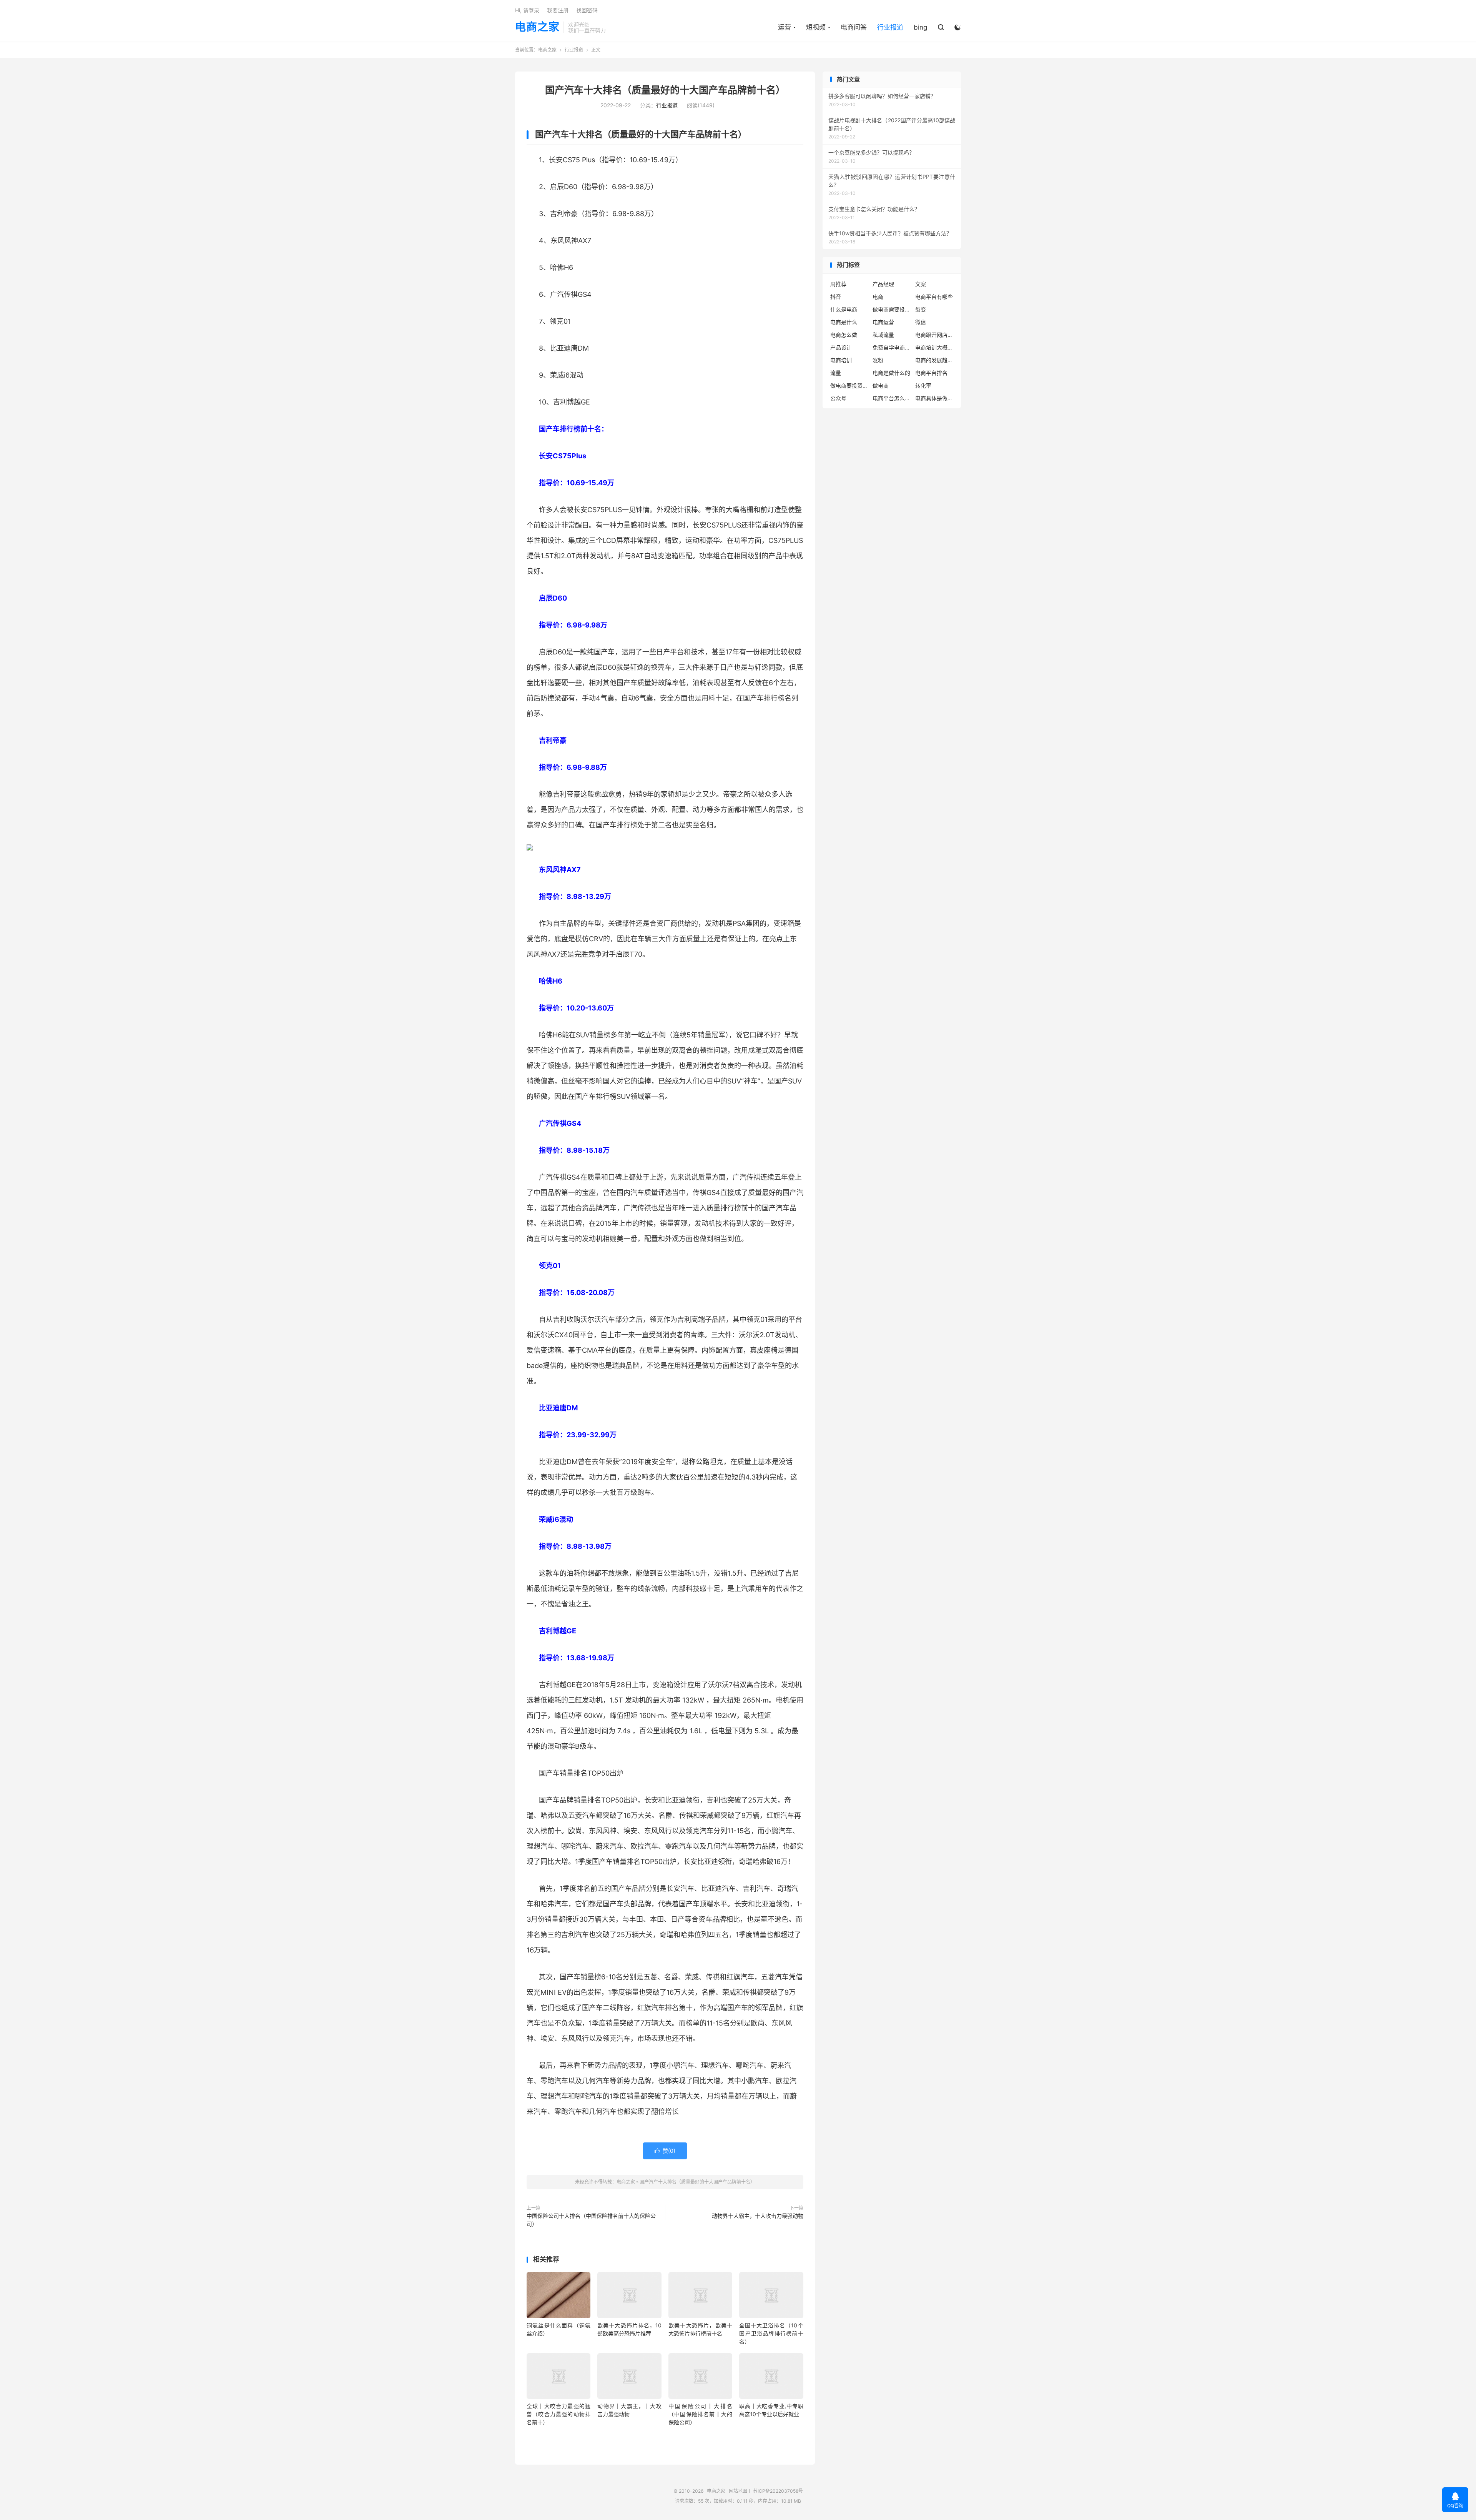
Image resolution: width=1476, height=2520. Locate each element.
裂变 (921, 309)
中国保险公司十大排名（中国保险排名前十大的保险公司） (591, 2220)
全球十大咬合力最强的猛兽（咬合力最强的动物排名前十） (558, 2414)
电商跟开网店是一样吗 (934, 335)
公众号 (838, 398)
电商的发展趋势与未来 (934, 360)
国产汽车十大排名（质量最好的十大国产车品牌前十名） (665, 90)
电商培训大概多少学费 (934, 347)
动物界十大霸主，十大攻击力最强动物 (758, 2216)
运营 (785, 27)
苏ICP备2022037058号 (778, 2491)
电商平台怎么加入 (892, 398)
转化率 (923, 385)
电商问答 (854, 27)
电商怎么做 (844, 335)
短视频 (816, 27)
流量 (836, 373)
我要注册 (558, 10)
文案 (921, 284)
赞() (665, 2151)
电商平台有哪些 (934, 297)
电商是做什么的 (891, 373)
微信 (921, 322)
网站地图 (738, 2491)
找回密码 (587, 10)
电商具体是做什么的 (934, 398)
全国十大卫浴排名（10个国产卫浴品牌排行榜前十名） (771, 2333)
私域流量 (883, 335)
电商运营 (883, 322)
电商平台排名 (931, 373)
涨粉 (878, 360)
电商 (878, 297)
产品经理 (883, 284)
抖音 (836, 297)
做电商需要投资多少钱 (892, 309)
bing (920, 27)
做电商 (881, 385)
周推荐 (838, 284)
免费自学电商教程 (892, 347)
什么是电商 (844, 309)
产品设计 (841, 347)
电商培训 (841, 360)
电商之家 (537, 27)
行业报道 (890, 27)
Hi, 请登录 (527, 10)
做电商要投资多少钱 (849, 385)
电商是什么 (844, 322)
